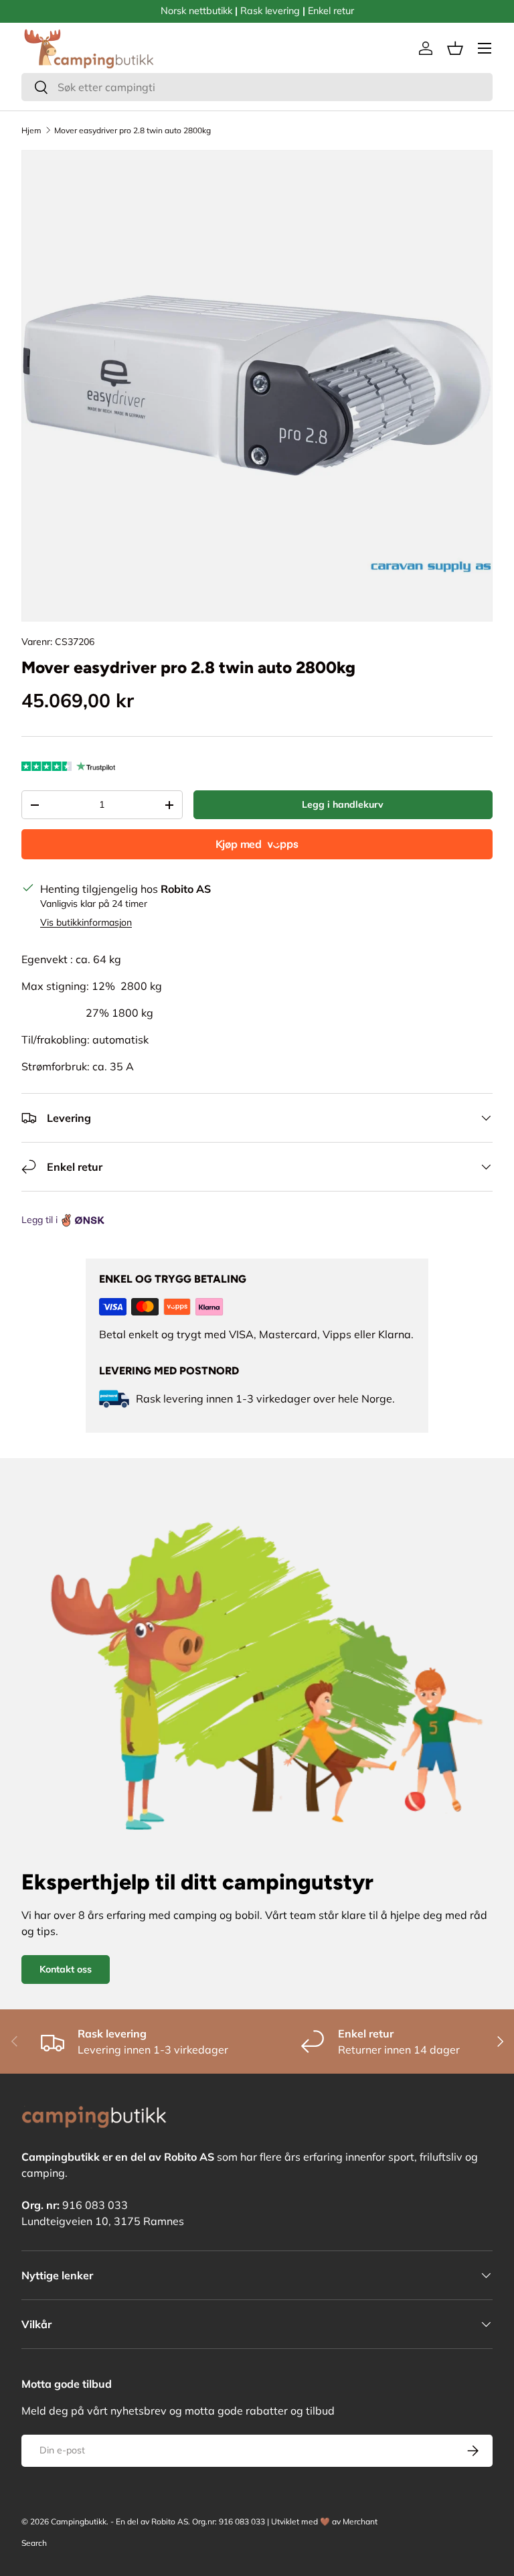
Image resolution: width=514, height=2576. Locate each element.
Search (34, 2543)
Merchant (360, 2521)
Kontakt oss (66, 1969)
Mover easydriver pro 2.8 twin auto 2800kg (133, 130)
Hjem (31, 130)
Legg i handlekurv (343, 804)
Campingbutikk (79, 2521)
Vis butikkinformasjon (86, 922)
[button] (455, 48)
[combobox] (257, 87)
